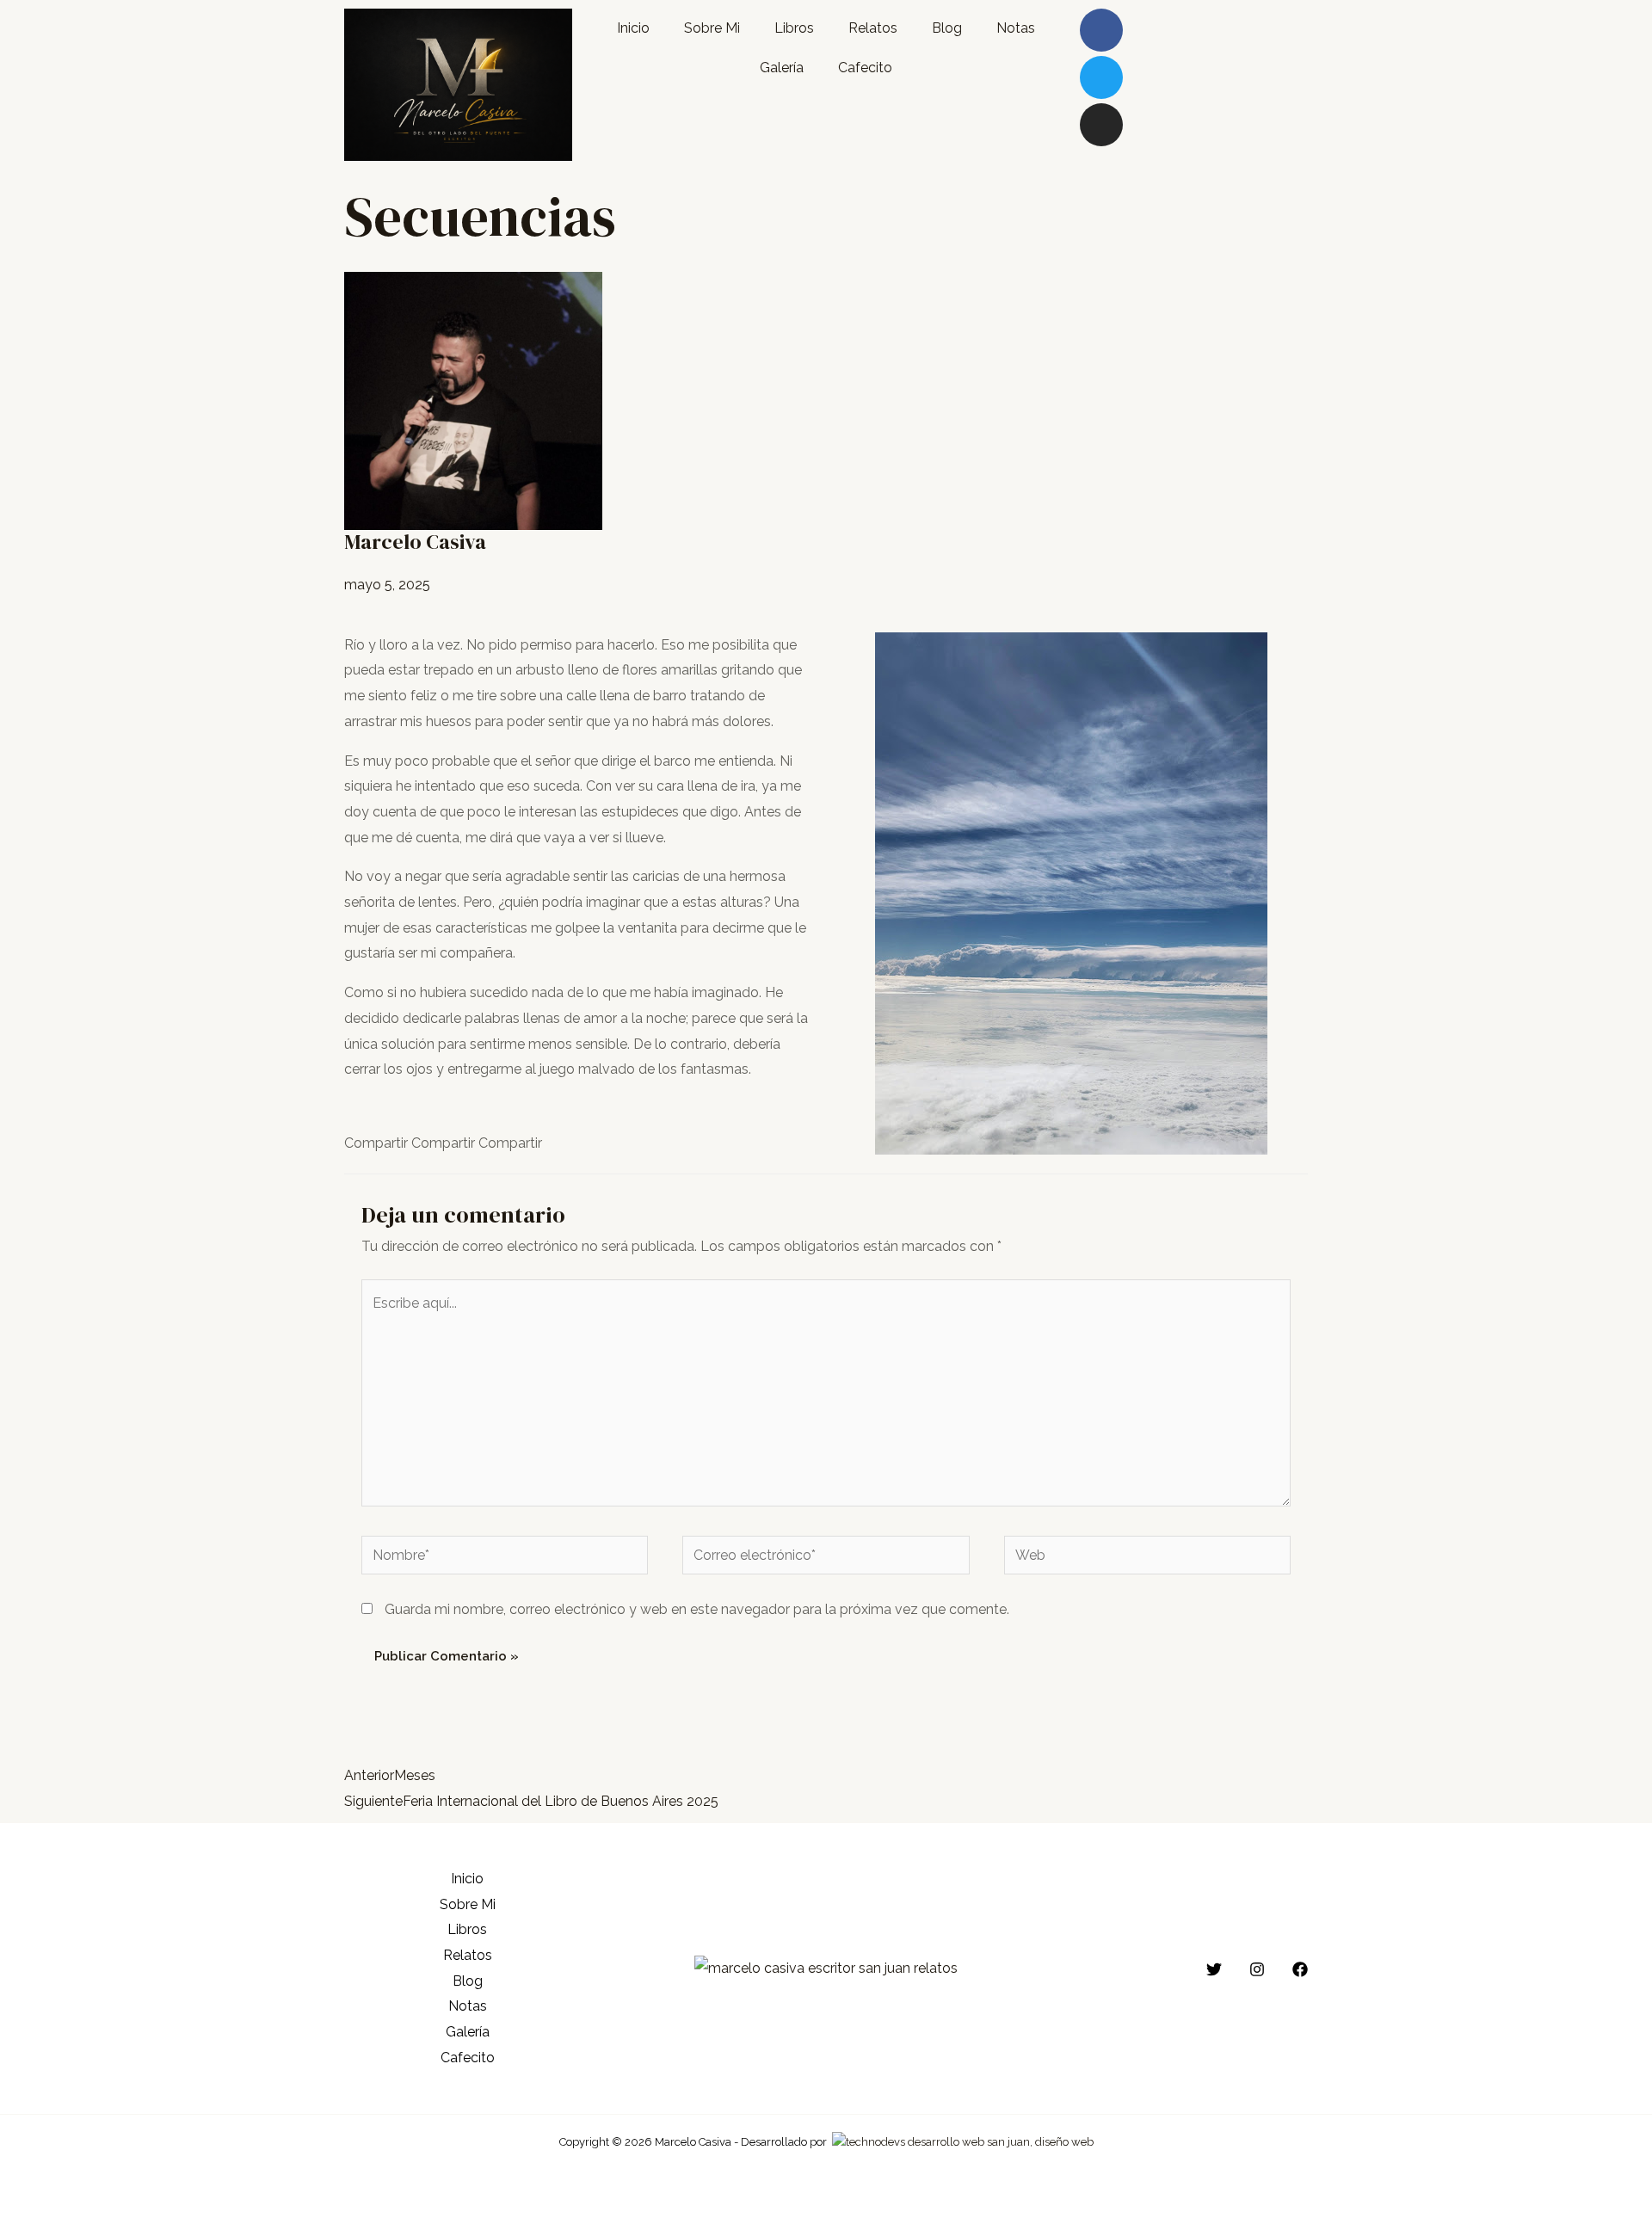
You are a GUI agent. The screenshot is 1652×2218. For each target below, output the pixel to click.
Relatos (873, 28)
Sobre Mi (712, 28)
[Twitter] (1101, 77)
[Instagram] (1101, 125)
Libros (794, 28)
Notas (1016, 28)
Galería (782, 68)
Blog (947, 28)
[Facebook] (1300, 1969)
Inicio (633, 28)
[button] (376, 1143)
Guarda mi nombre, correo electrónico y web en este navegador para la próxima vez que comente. (697, 1609)
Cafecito (865, 68)
